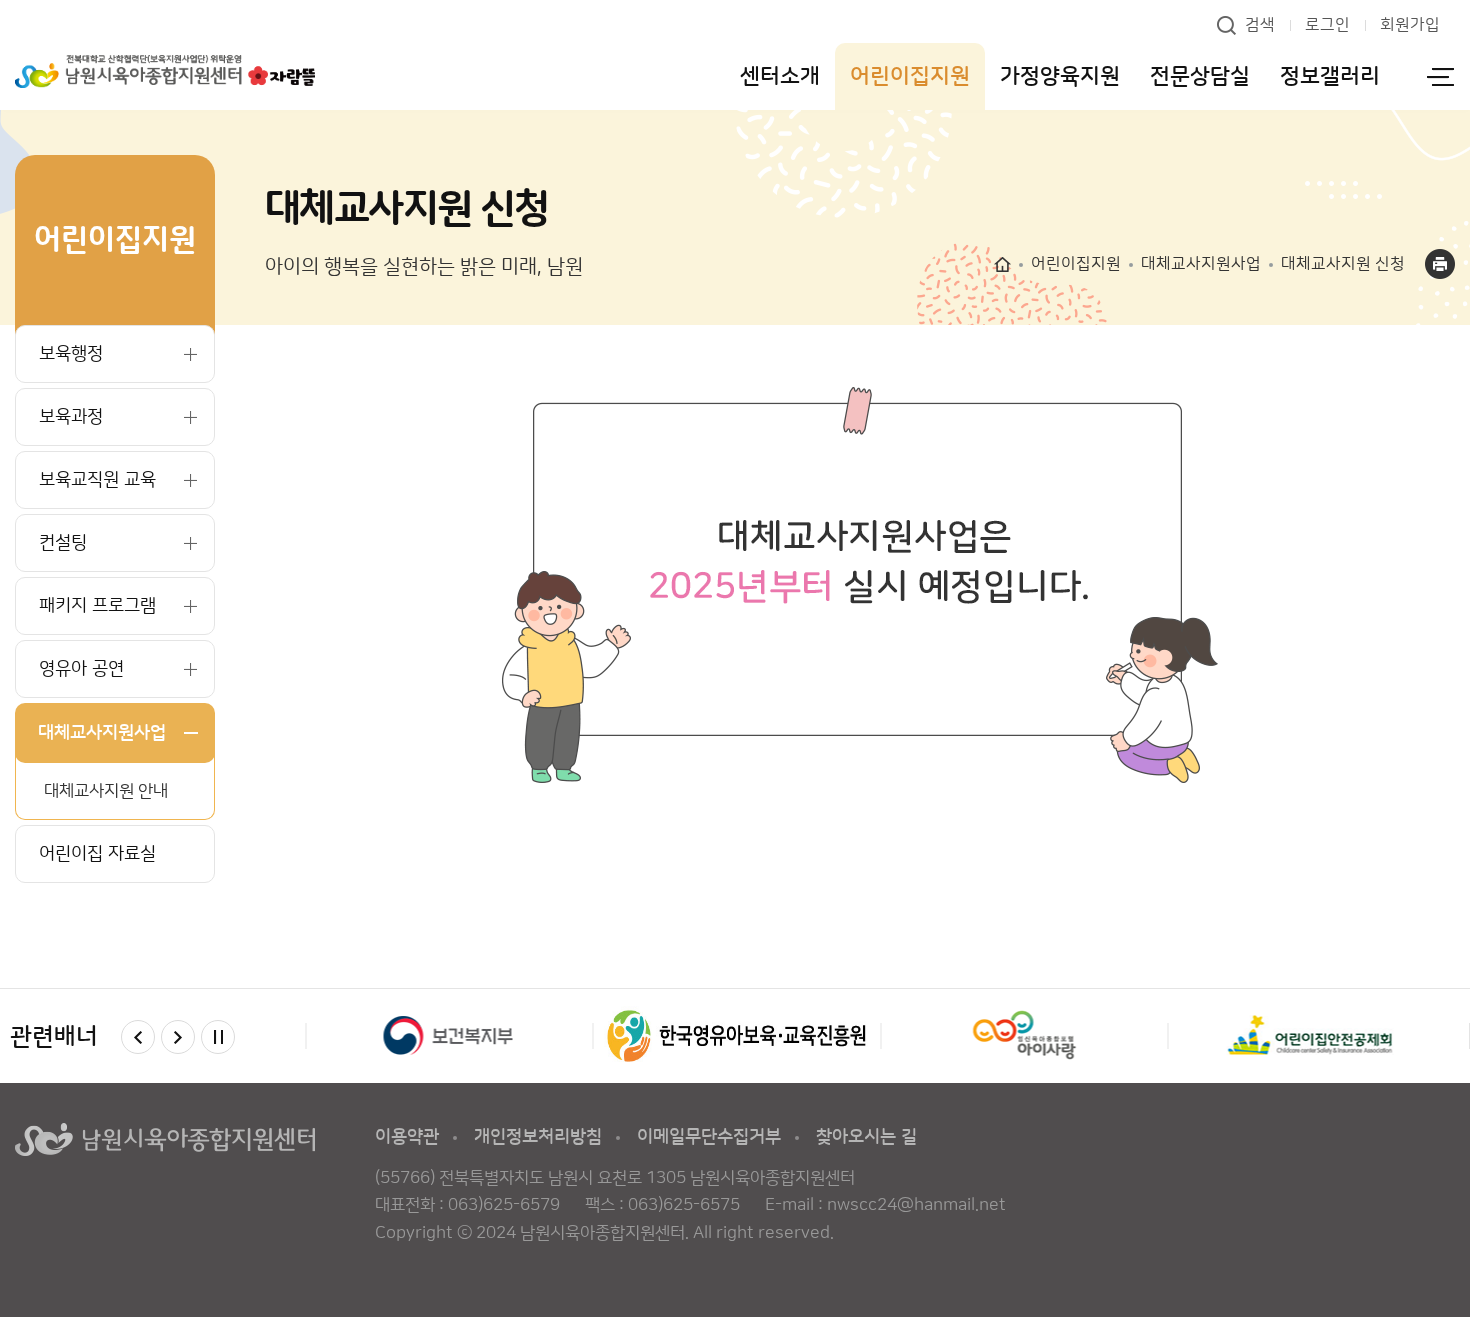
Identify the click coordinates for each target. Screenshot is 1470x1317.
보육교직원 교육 (97, 480)
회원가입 (1410, 25)
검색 (1260, 25)
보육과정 (71, 417)
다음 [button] (178, 1037)
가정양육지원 (1060, 76)
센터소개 (780, 76)
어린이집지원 (910, 76)
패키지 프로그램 (97, 606)
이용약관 (407, 1137)
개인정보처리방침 (538, 1137)
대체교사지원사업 (102, 733)
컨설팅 (63, 543)
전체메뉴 (1440, 76)
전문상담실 (1200, 76)
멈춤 (218, 1037)
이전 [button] (138, 1037)
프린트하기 (1440, 264)
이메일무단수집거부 (709, 1137)
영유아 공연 (81, 669)
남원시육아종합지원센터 (165, 72)
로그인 (1327, 25)
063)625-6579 (504, 1205)
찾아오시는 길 (866, 1137)
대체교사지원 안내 (106, 791)
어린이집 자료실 (97, 854)
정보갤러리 (1330, 76)
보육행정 (71, 354)
